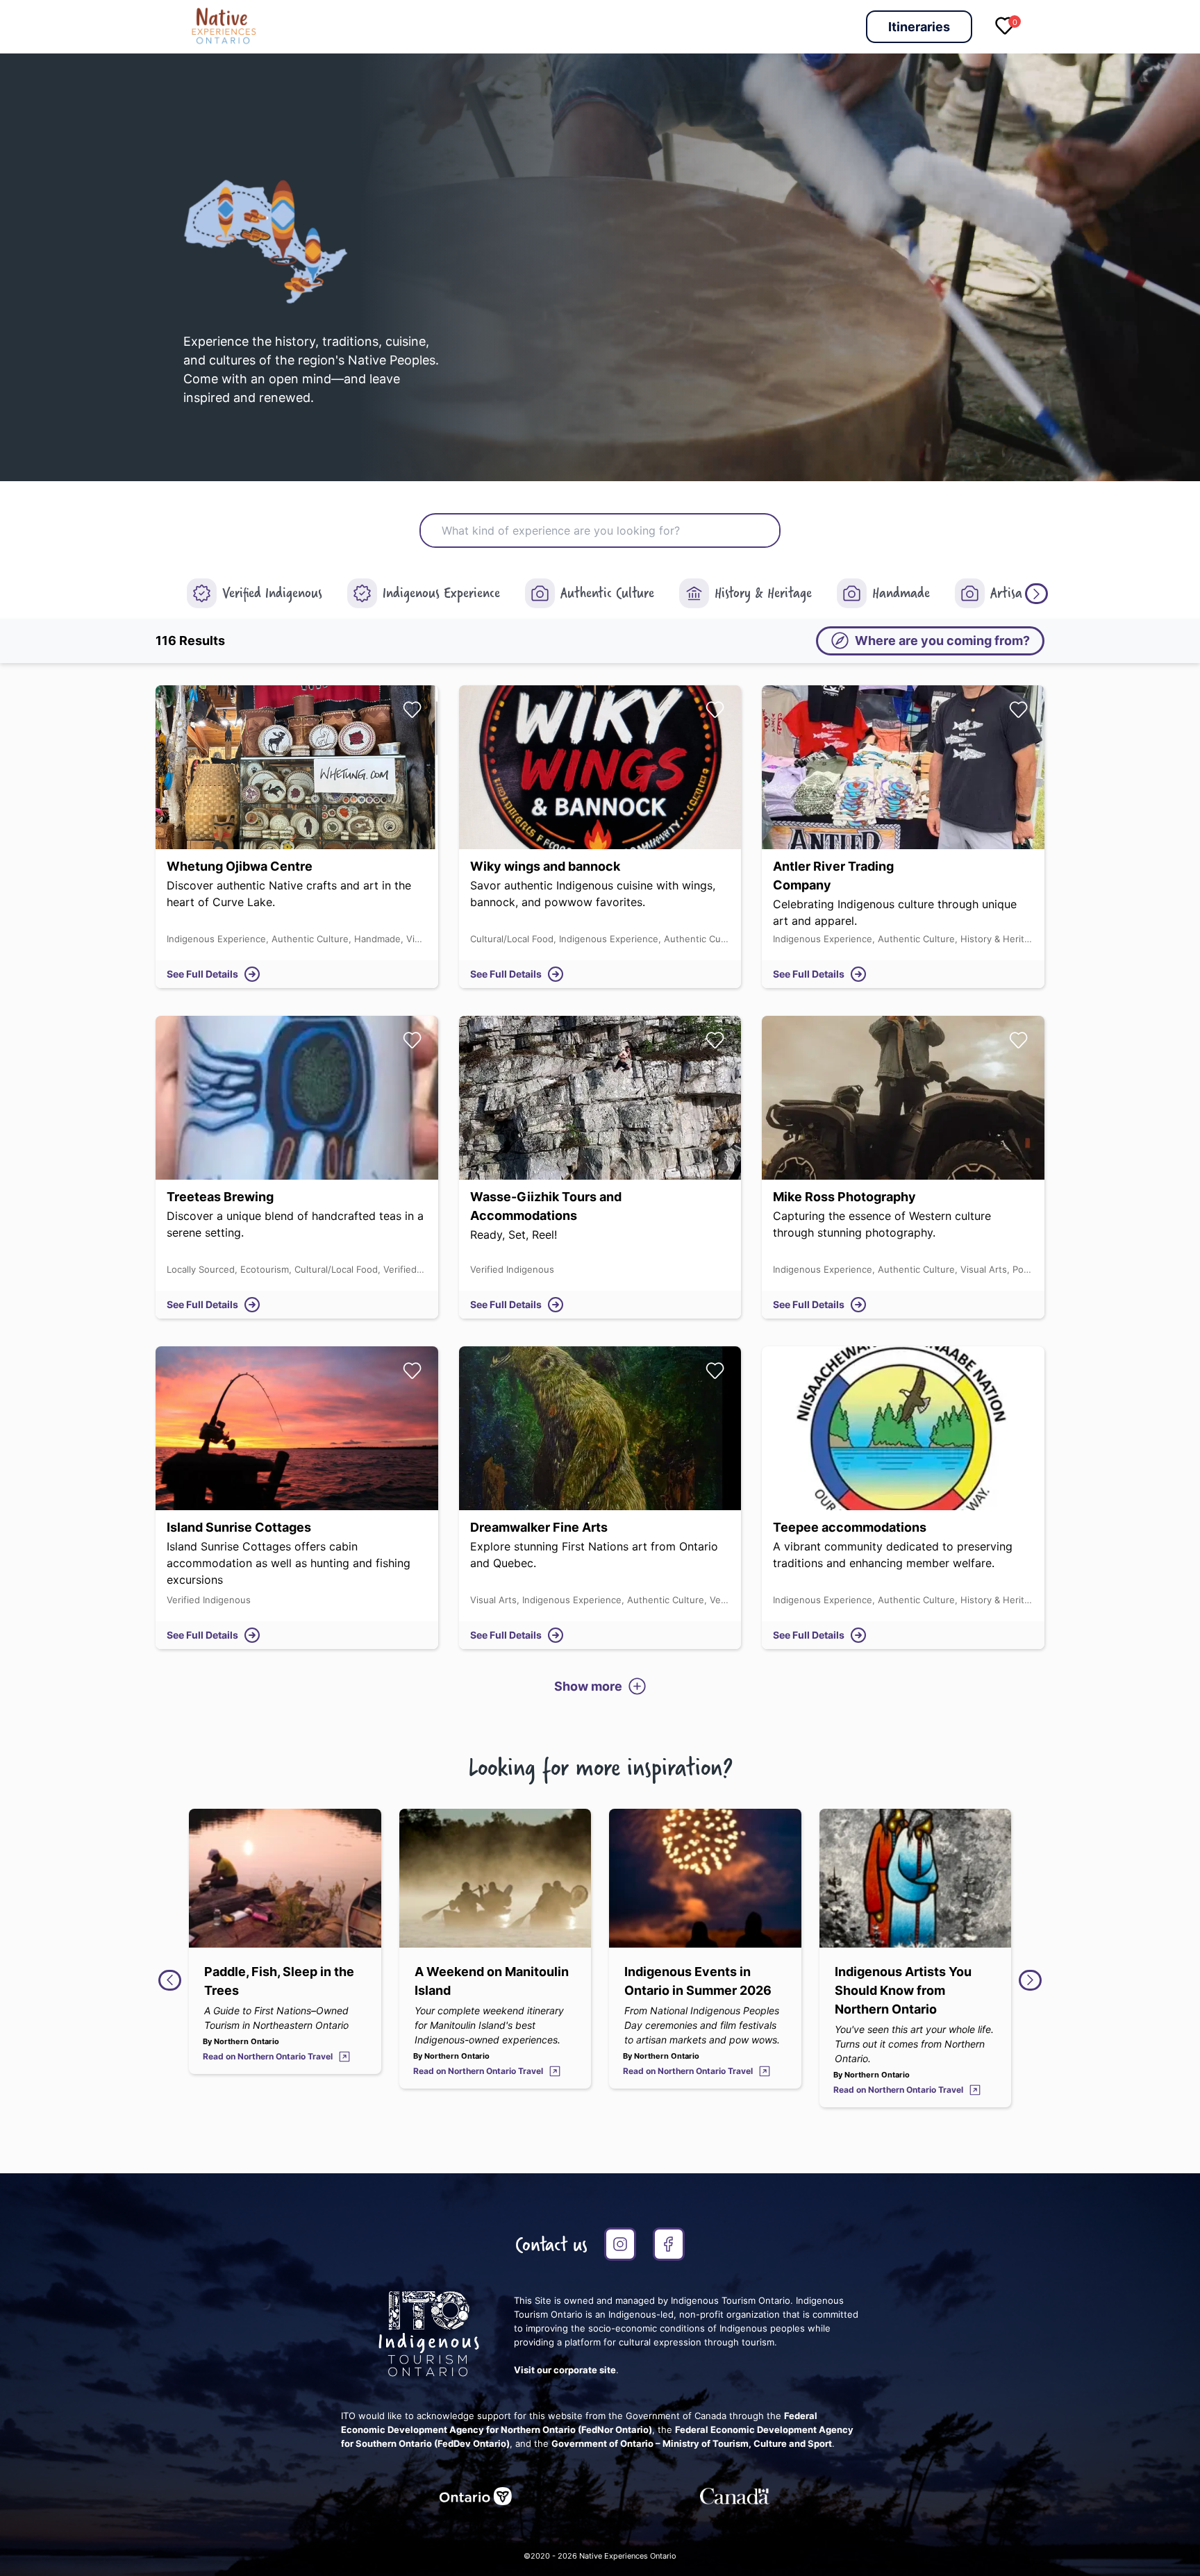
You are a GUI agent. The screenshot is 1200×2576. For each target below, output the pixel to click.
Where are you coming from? (942, 641)
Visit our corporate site (565, 2370)
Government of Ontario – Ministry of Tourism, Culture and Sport (692, 2443)
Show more (588, 1686)
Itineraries (919, 27)
